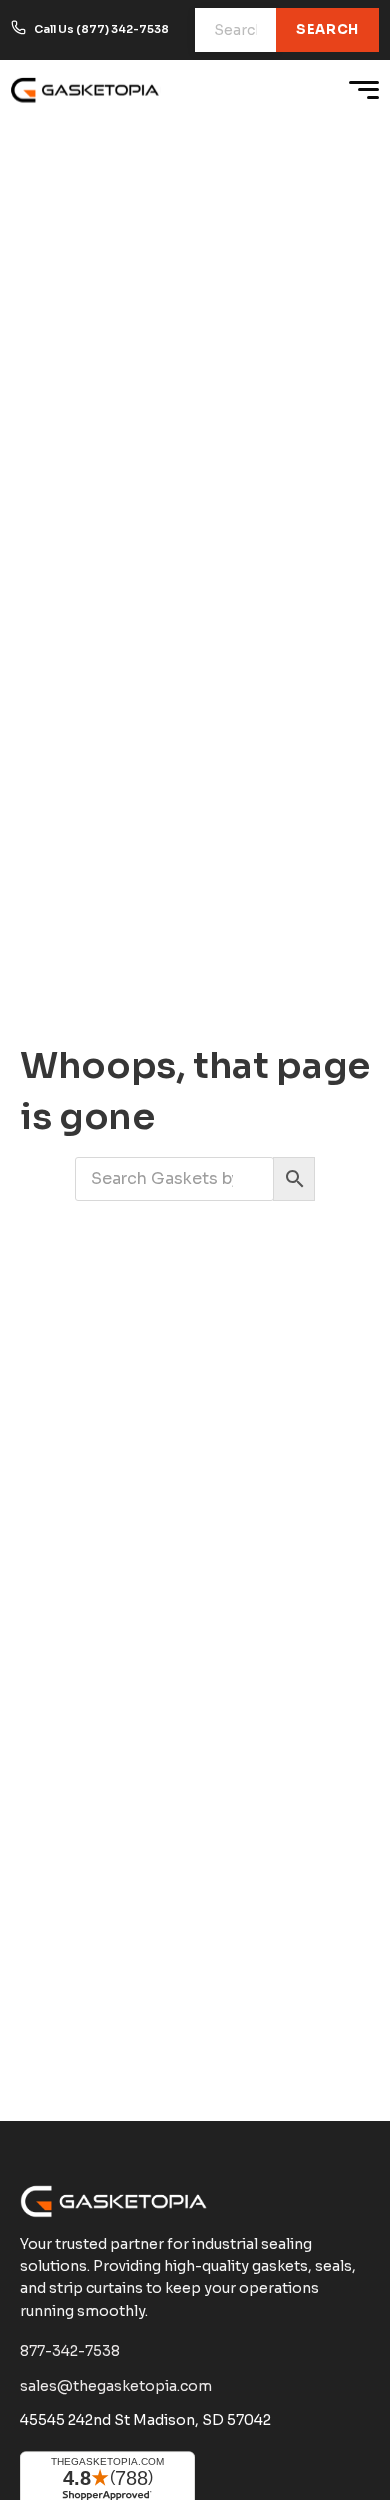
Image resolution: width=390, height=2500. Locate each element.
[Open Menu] (364, 90)
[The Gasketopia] (86, 90)
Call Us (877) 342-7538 (101, 29)
